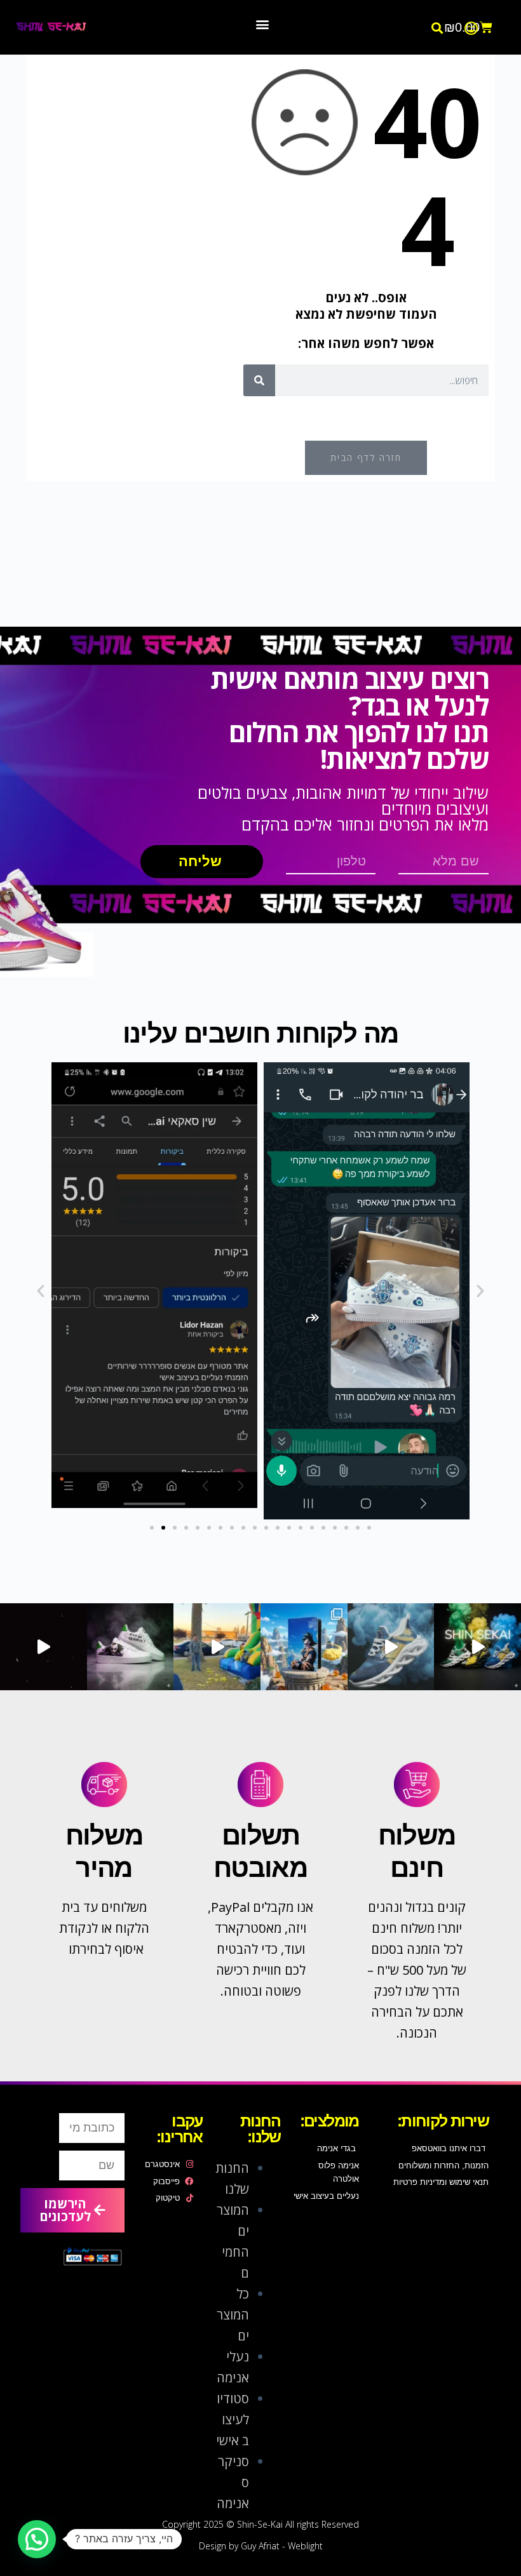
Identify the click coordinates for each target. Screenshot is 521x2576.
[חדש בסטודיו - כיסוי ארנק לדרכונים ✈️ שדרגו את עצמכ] (304, 1647)
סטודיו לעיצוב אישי (233, 2419)
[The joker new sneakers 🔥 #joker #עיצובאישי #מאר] (44, 1647)
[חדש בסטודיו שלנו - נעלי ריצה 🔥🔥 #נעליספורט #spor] (391, 1647)
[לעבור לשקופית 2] (163, 1528)
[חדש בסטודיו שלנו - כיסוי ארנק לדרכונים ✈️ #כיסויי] (217, 1647)
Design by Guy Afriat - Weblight (261, 2546)
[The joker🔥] (131, 1647)
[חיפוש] (259, 380)
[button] (437, 28)
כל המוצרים (233, 2315)
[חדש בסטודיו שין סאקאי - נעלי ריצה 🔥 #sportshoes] (477, 1647)
